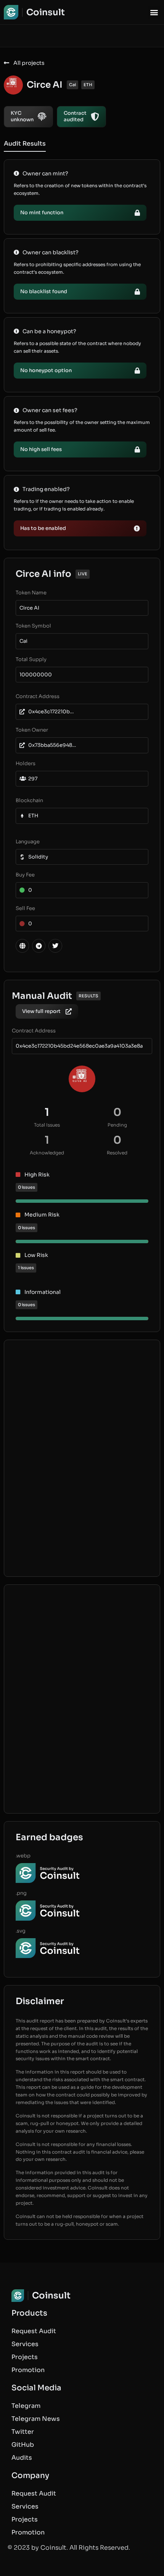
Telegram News (36, 2419)
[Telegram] (39, 946)
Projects (25, 2357)
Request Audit (34, 2331)
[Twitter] (55, 946)
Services (25, 2344)
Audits (22, 2458)
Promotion (28, 2370)
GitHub (23, 2445)
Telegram (26, 2406)
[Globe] (22, 946)
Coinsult (46, 12)
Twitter (23, 2432)
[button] (154, 12)
